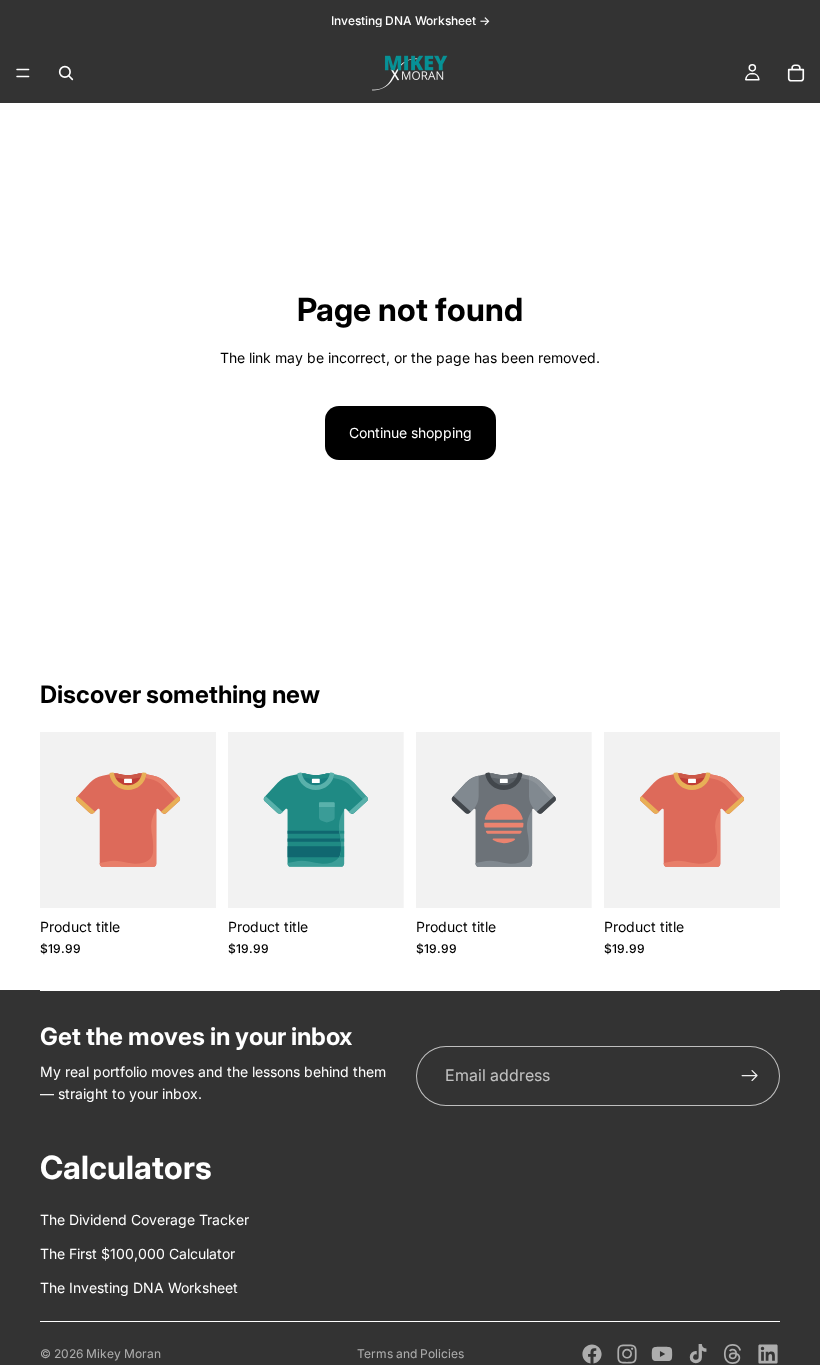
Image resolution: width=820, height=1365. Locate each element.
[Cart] (796, 73)
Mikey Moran (123, 1353)
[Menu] (23, 73)
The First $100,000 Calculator (137, 1253)
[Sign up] (750, 1076)
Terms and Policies (410, 1353)
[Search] (66, 73)
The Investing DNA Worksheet (139, 1287)
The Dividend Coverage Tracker (144, 1219)
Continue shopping (410, 432)
